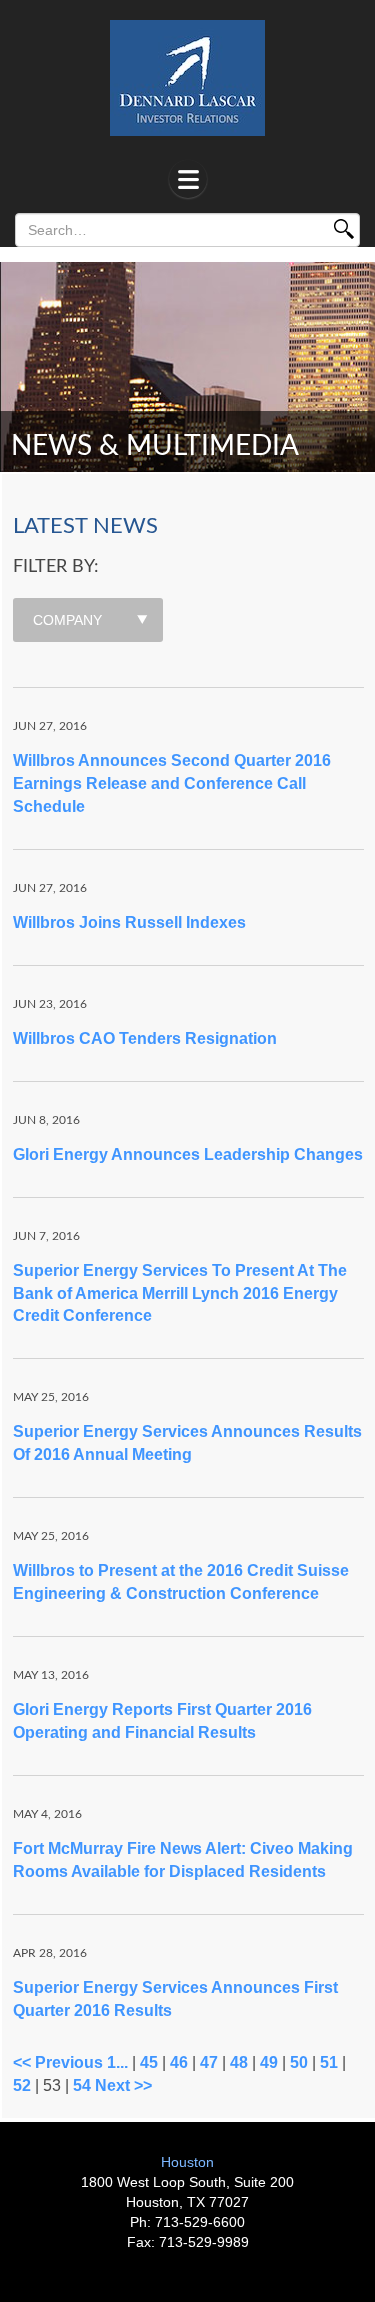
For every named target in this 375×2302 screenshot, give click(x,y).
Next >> (123, 2085)
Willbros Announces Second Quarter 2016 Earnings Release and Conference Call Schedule (172, 783)
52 (22, 2085)
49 (269, 2062)
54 (82, 2085)
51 (329, 2062)
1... (117, 2062)
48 (239, 2062)
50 (299, 2062)
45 (149, 2062)
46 (179, 2062)
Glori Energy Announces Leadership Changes (188, 1154)
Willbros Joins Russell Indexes (129, 922)
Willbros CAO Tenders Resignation (145, 1038)
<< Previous (58, 2062)
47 (209, 2062)
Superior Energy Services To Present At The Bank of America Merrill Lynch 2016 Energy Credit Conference (180, 1293)
